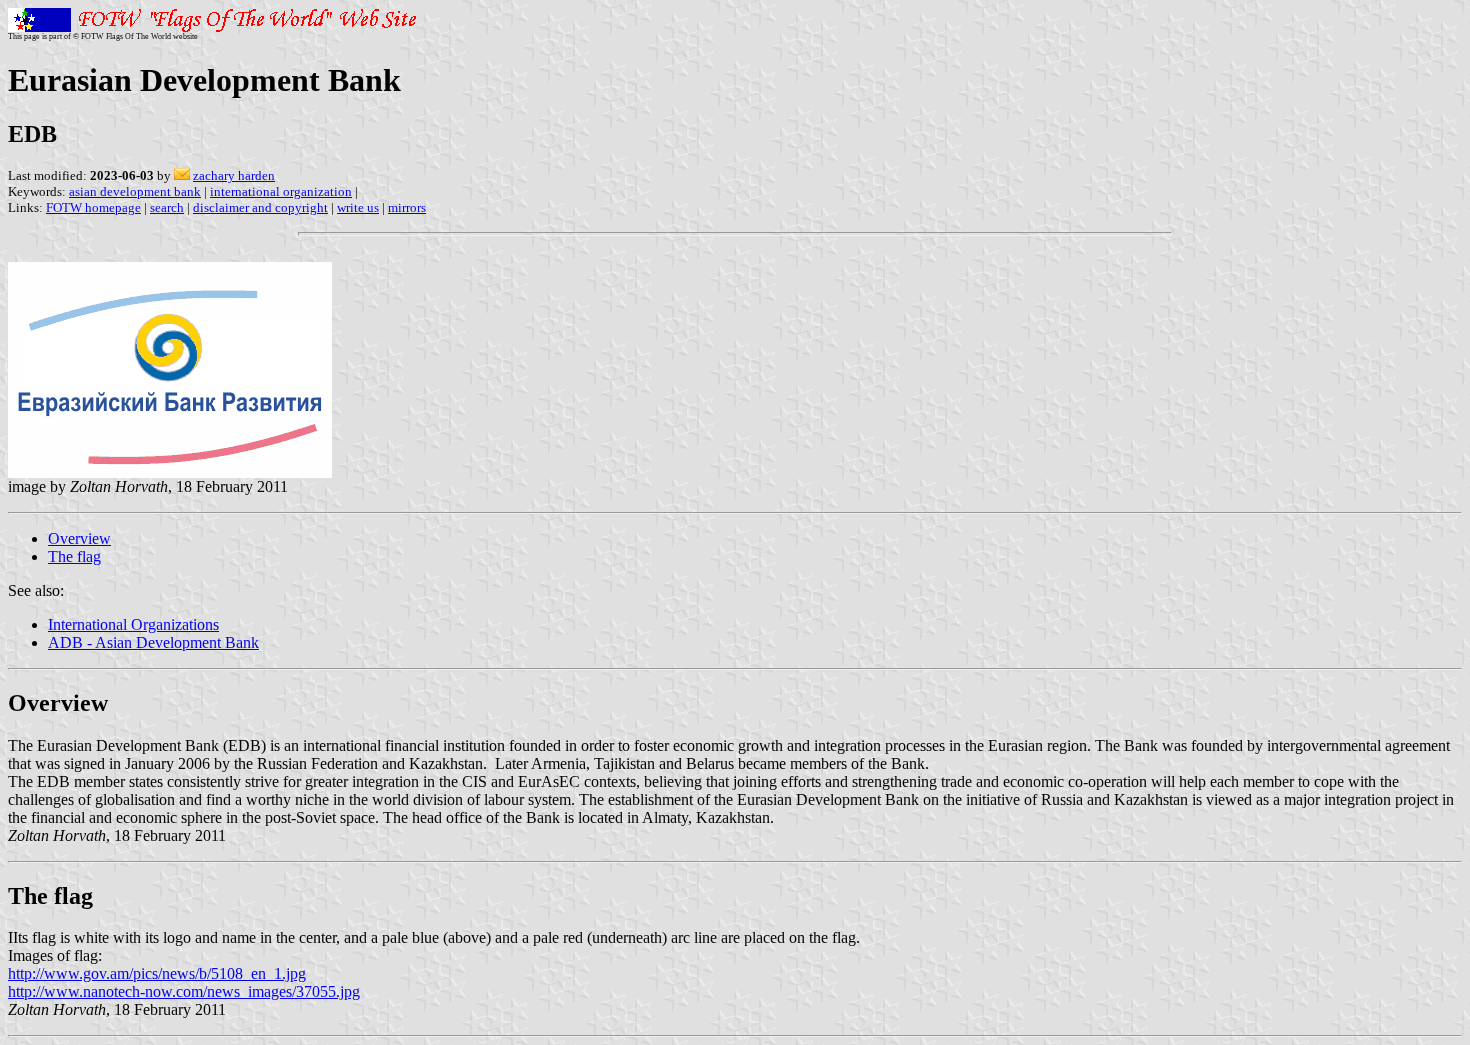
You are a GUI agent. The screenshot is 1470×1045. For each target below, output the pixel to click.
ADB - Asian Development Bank (153, 642)
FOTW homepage (93, 207)
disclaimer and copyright (260, 207)
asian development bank (135, 191)
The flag (74, 556)
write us (358, 207)
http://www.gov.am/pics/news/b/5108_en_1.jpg (157, 973)
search (167, 207)
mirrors (407, 207)
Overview (79, 538)
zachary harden (234, 175)
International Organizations (133, 624)
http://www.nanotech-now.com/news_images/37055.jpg (184, 991)
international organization (281, 191)
